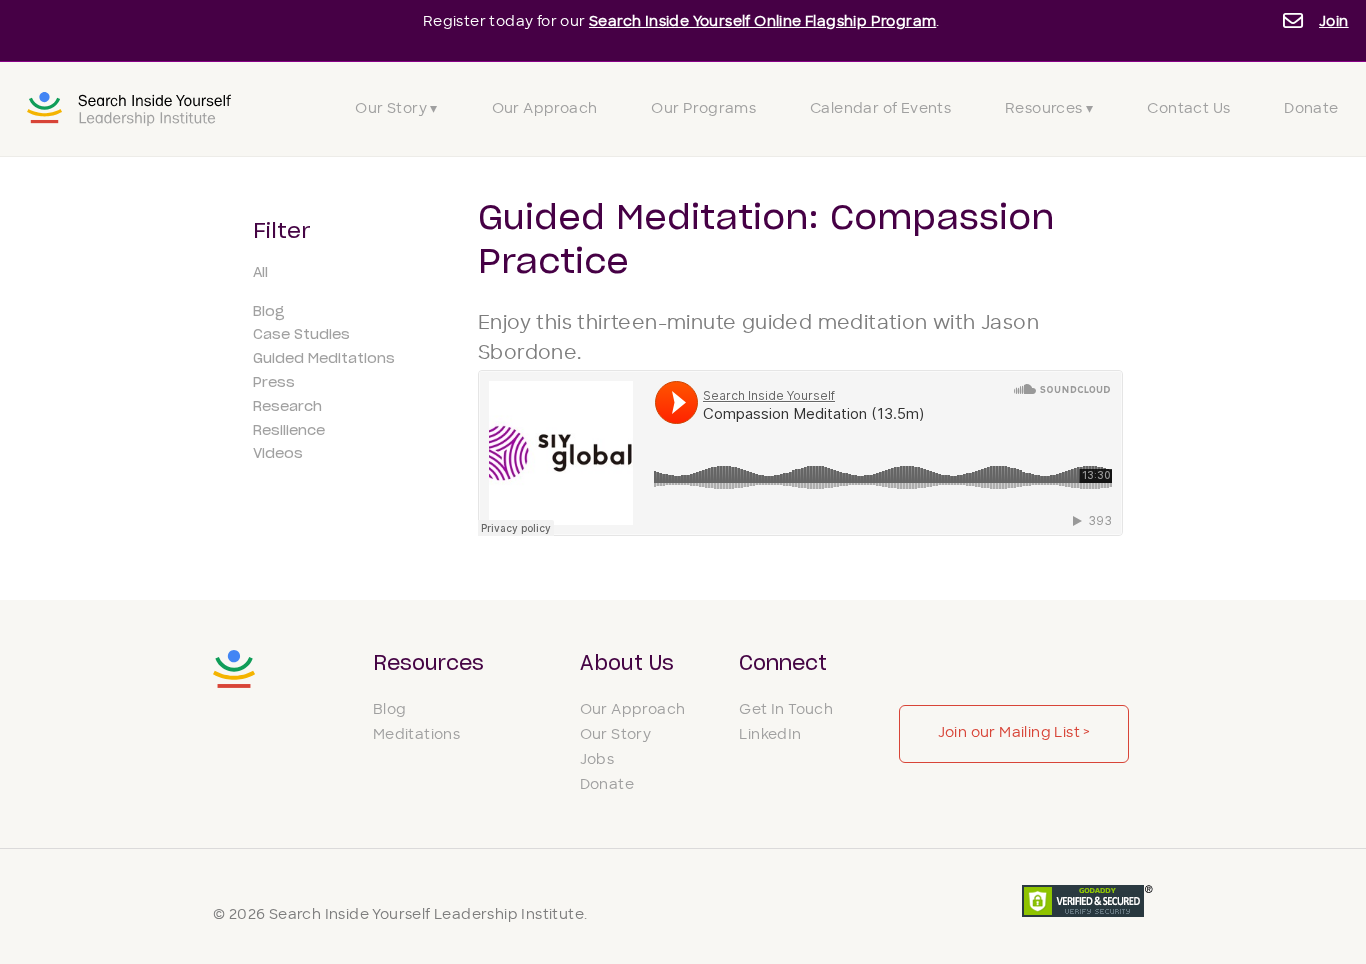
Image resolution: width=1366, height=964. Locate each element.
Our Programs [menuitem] (703, 109)
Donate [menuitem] (1311, 109)
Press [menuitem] (274, 383)
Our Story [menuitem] (616, 735)
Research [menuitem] (287, 407)
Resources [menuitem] (428, 664)
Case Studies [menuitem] (301, 335)
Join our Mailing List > (1014, 733)
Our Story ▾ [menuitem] (396, 109)
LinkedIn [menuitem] (770, 735)
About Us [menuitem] (627, 664)
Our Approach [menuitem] (545, 109)
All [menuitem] (260, 273)
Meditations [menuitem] (416, 735)
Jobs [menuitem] (597, 760)
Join (1334, 22)
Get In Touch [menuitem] (786, 710)
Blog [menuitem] (269, 312)
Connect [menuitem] (783, 664)
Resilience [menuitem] (289, 431)
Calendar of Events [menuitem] (880, 109)
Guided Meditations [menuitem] (324, 359)
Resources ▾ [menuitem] (1049, 109)
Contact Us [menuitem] (1188, 109)
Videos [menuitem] (278, 454)
